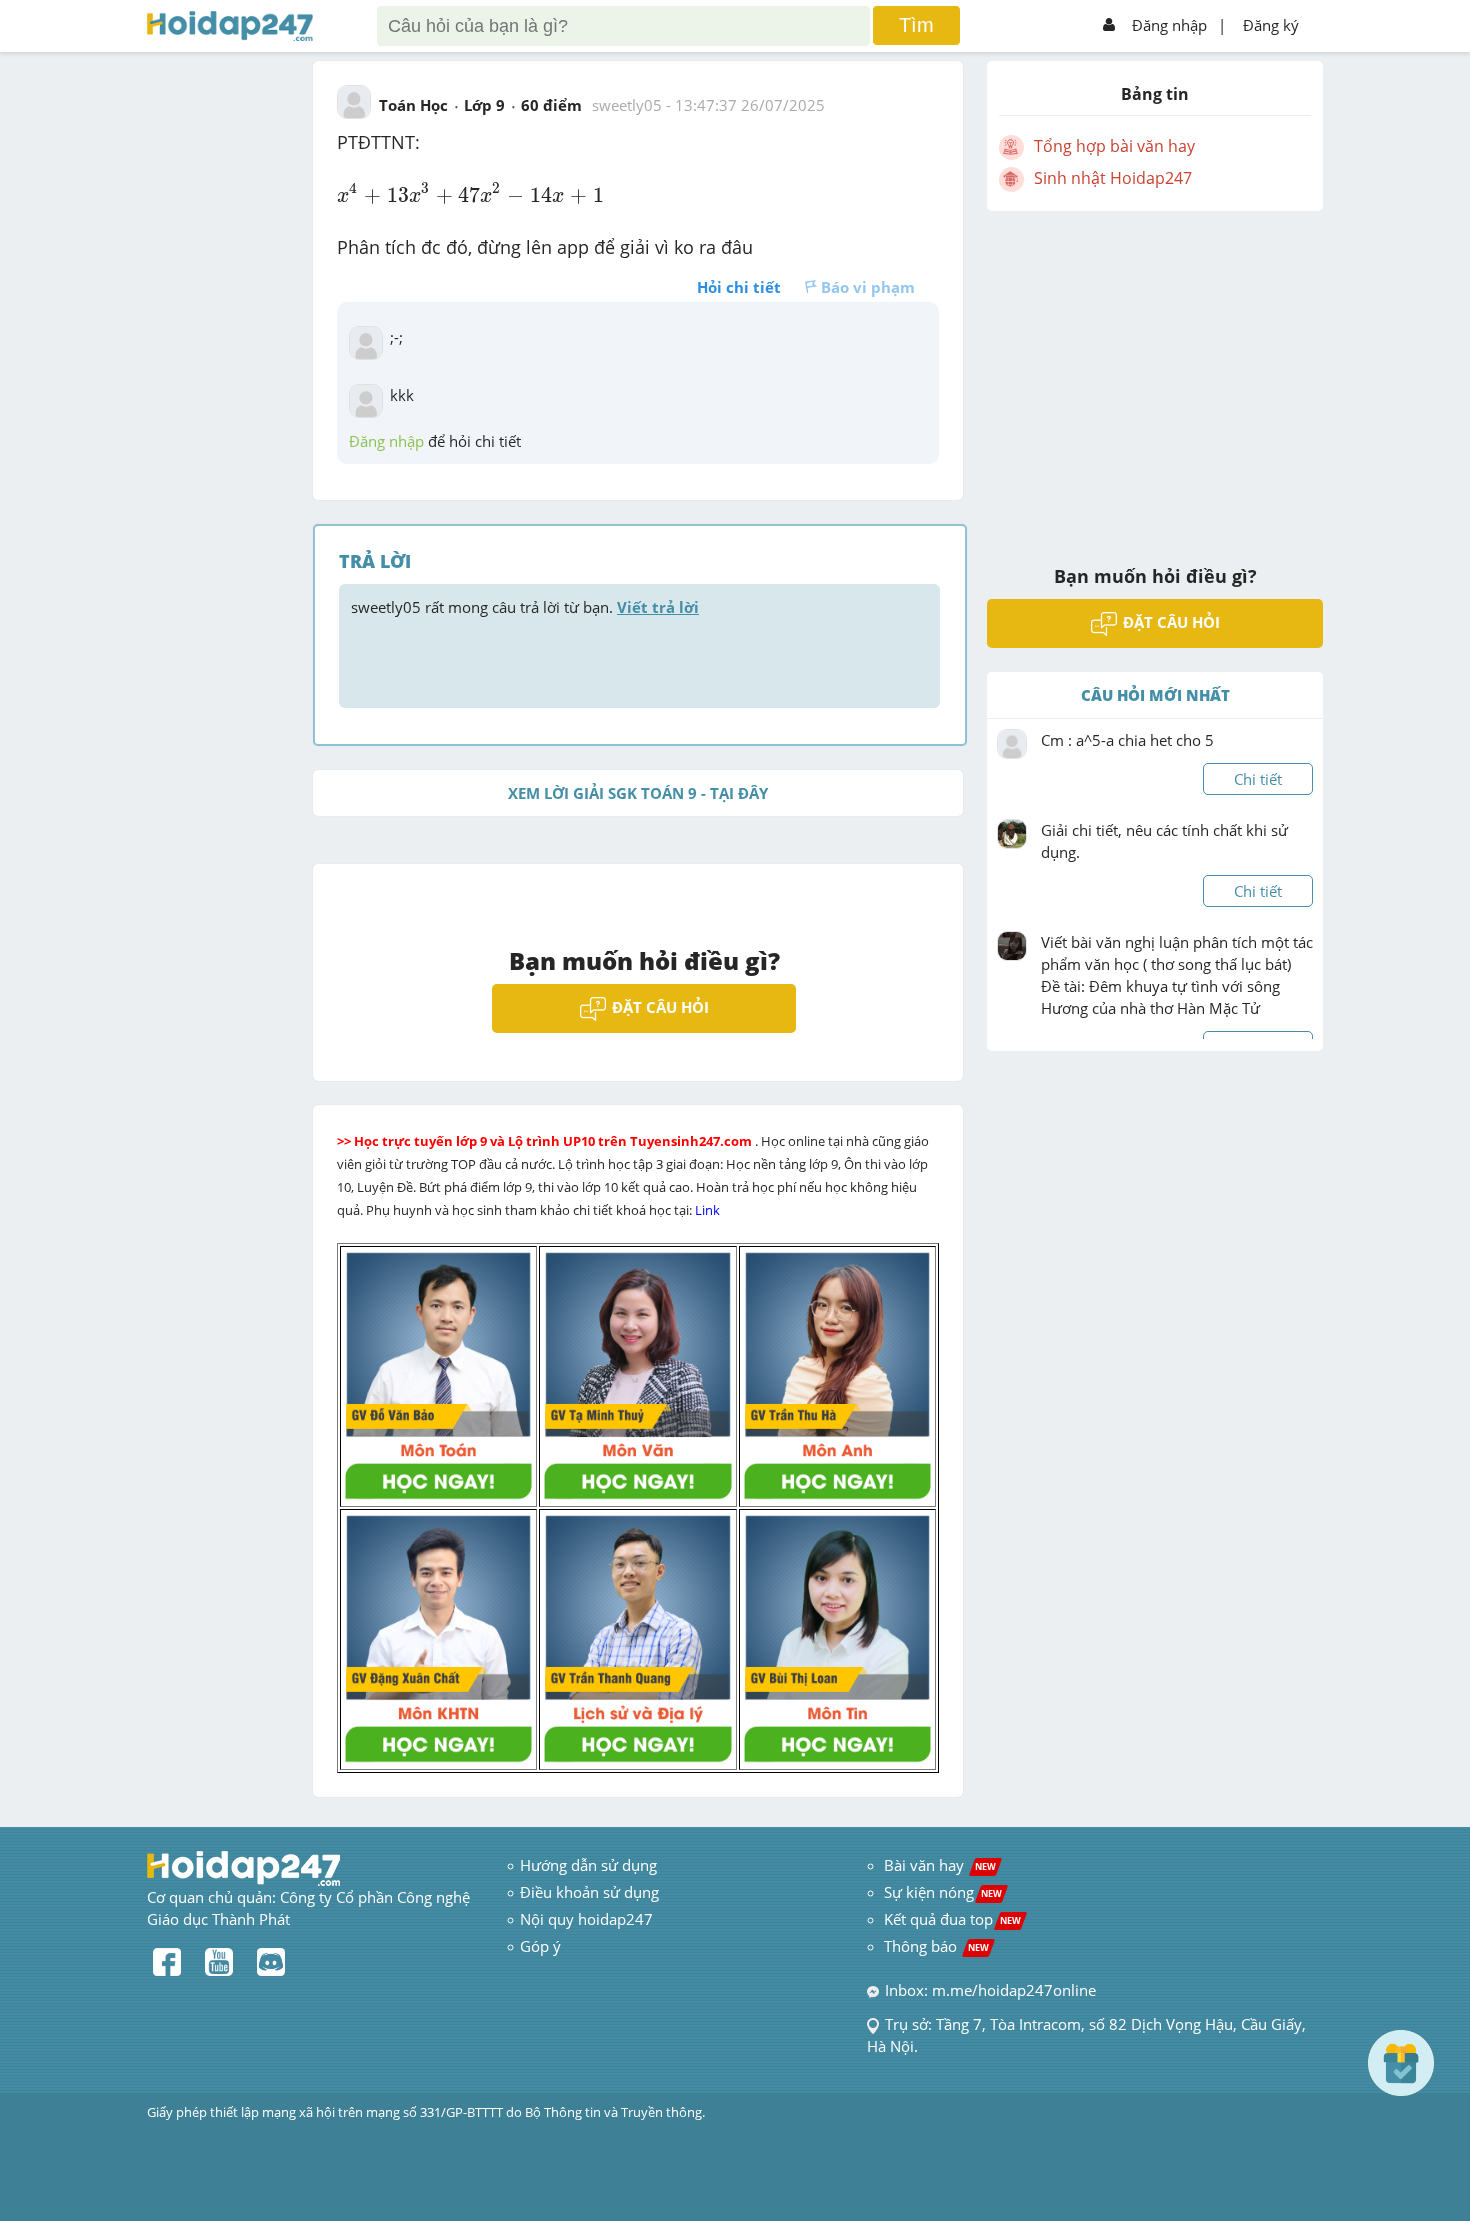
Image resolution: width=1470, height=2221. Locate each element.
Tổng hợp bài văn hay (1114, 146)
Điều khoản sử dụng (589, 1892)
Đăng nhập (1169, 25)
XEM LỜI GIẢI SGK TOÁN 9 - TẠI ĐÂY (638, 793)
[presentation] (470, 193)
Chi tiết (1258, 779)
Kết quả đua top (952, 1919)
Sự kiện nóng (943, 1892)
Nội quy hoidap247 (586, 1919)
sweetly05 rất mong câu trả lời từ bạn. (525, 607)
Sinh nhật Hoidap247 (1113, 178)
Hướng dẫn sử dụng (588, 1865)
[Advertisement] (1155, 375)
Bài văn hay (938, 1865)
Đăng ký (1271, 25)
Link (709, 1210)
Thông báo (936, 1946)
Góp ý (540, 1946)
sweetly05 (627, 105)
